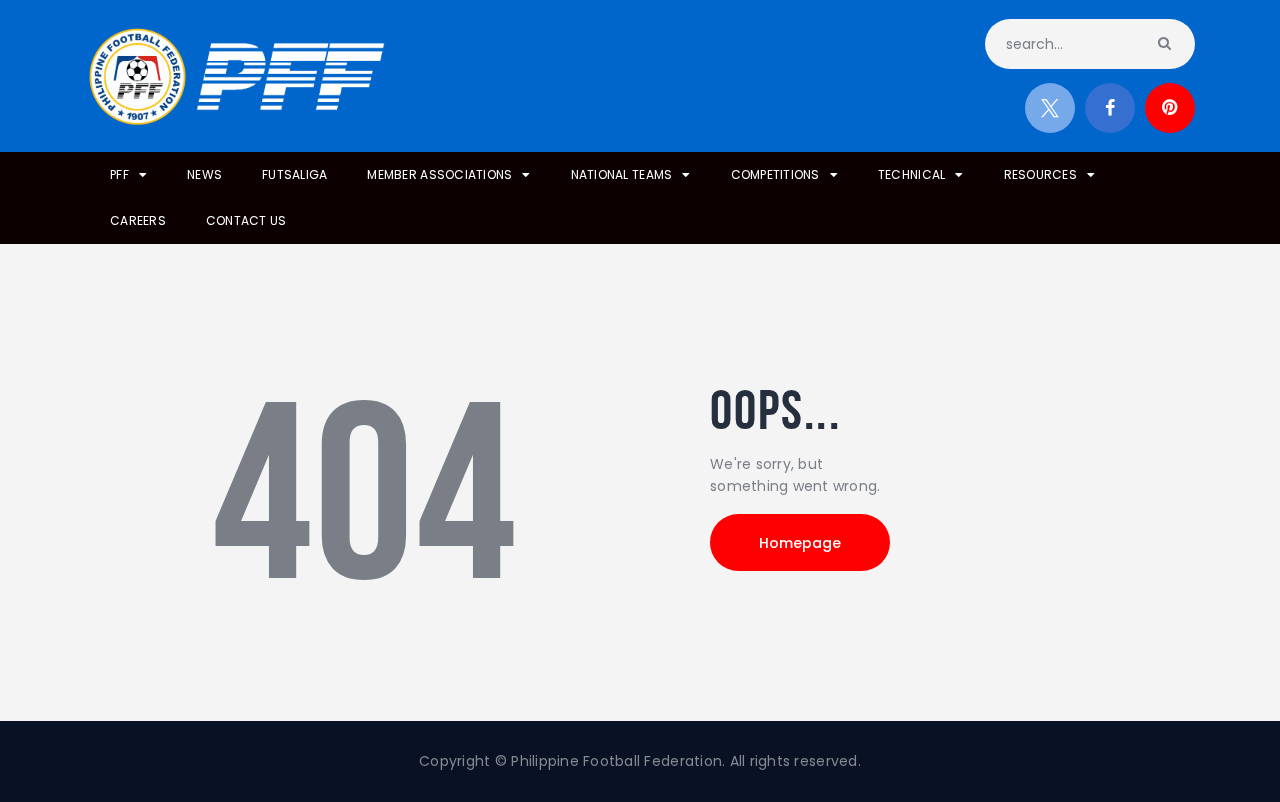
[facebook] (1110, 108)
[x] (1050, 108)
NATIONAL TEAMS (622, 174)
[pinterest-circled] (1170, 108)
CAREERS (138, 220)
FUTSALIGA (294, 174)
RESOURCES (1040, 174)
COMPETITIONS (775, 174)
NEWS (204, 174)
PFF (119, 174)
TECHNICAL (911, 174)
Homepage (800, 543)
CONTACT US (246, 220)
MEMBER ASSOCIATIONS (439, 174)
